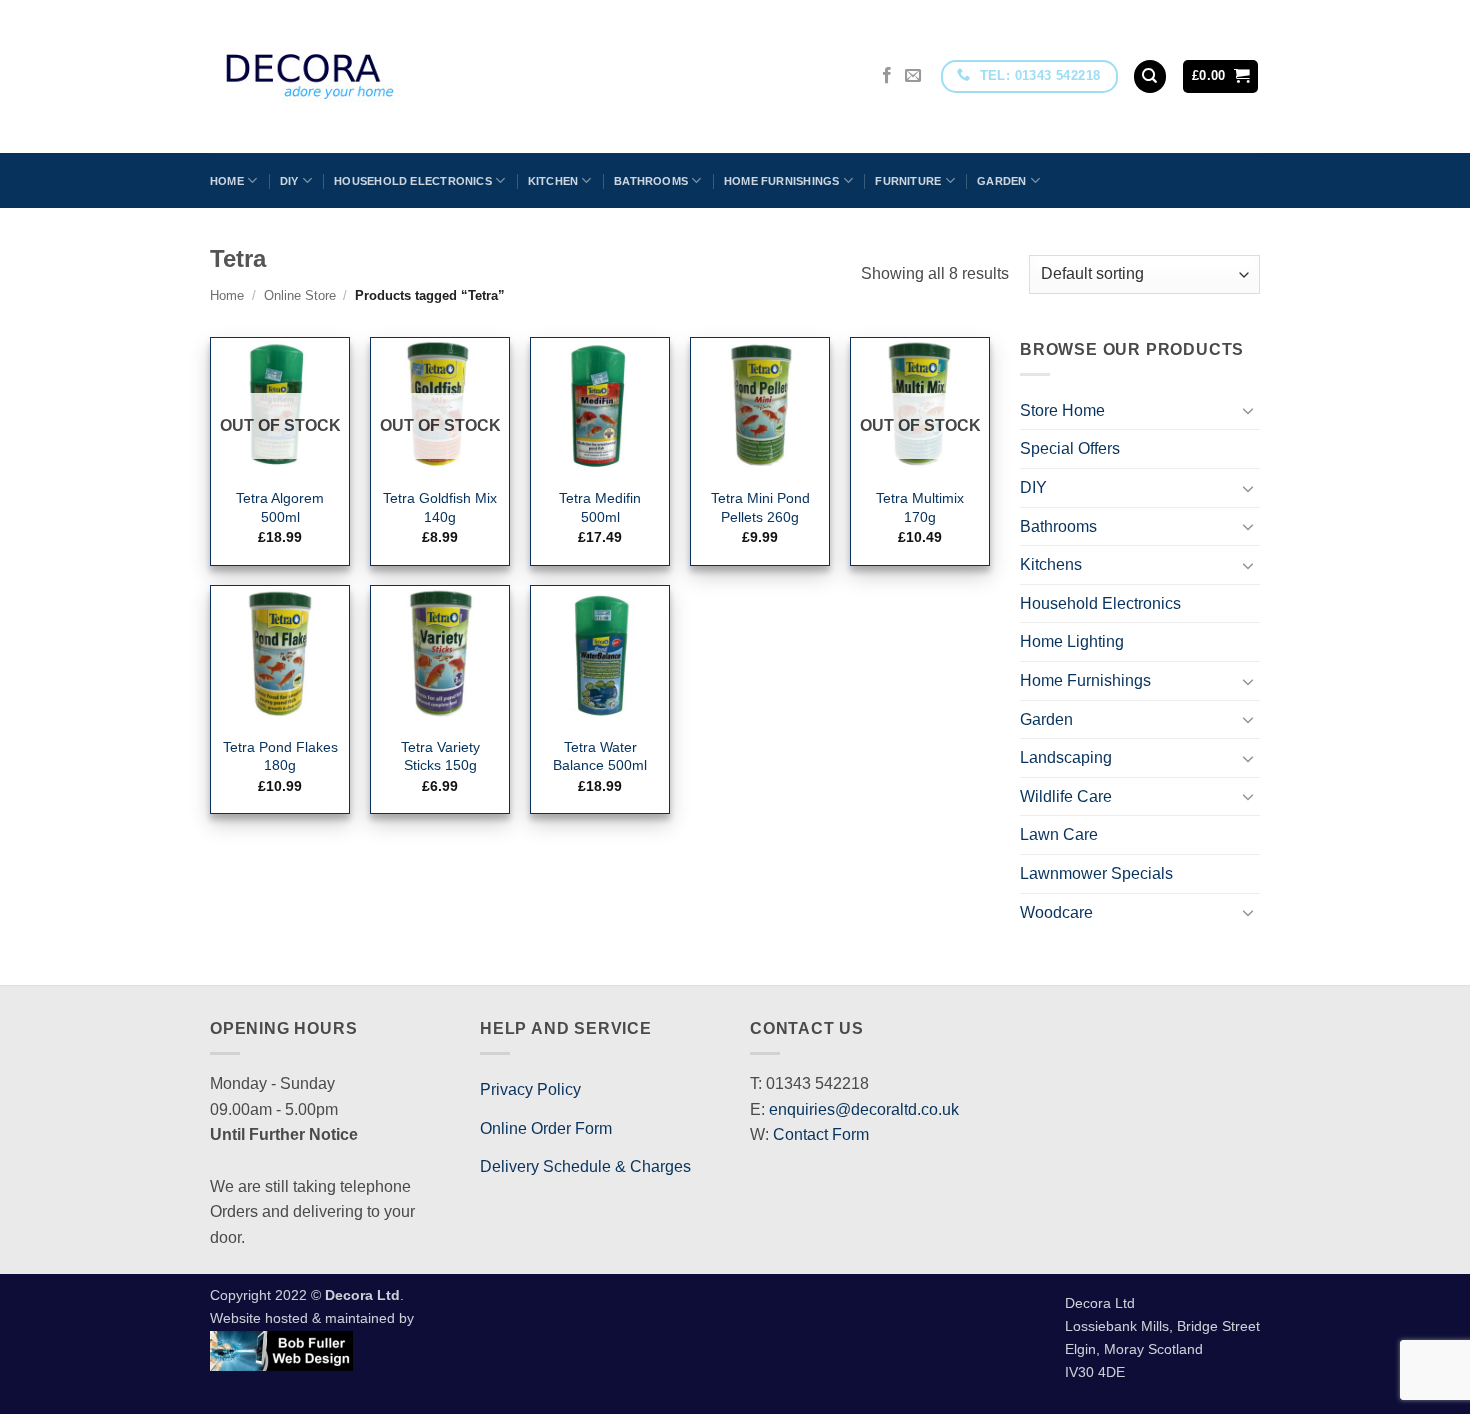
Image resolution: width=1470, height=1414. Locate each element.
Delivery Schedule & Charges (585, 1166)
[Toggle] (1248, 410)
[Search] (1150, 76)
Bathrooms (651, 181)
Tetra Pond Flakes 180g (280, 756)
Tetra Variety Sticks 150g (440, 756)
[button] (1221, 76)
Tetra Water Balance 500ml (600, 756)
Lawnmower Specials (1096, 873)
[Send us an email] (913, 76)
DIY (289, 181)
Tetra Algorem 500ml (280, 507)
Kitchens (1051, 564)
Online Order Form (546, 1128)
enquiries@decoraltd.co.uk (864, 1109)
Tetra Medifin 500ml (600, 507)
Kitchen (553, 181)
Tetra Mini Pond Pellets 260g (760, 507)
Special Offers (1070, 448)
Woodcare (1056, 912)
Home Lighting (1072, 641)
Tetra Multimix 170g (920, 507)
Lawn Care (1059, 834)
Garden (1001, 181)
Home (227, 181)
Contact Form (821, 1134)
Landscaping (1066, 757)
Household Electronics (413, 181)
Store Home (1062, 410)
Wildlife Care (1066, 796)
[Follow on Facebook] (887, 76)
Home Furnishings (782, 181)
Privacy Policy (530, 1089)
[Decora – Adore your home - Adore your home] (366, 76)
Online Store (300, 295)
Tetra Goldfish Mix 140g (440, 507)
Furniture (908, 181)
